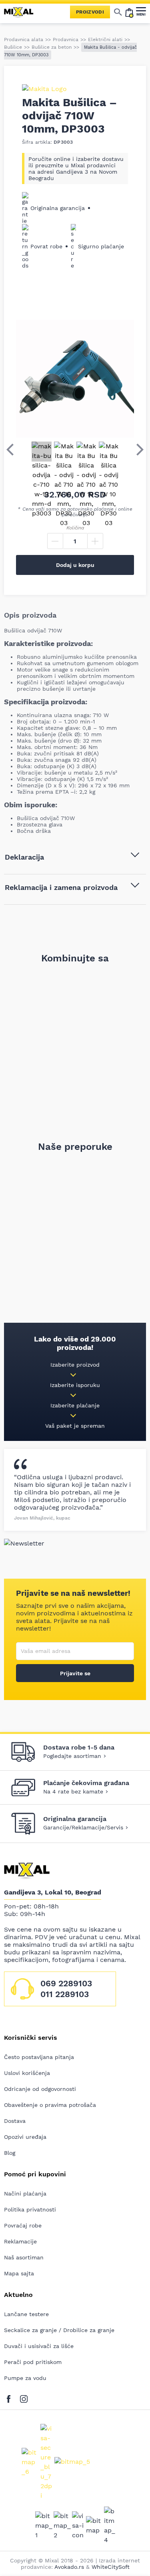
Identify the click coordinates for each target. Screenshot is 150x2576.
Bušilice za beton (52, 47)
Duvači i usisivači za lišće (39, 2346)
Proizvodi (90, 12)
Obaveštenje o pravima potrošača (50, 2105)
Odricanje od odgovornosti (40, 2089)
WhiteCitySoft (111, 2567)
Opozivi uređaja (25, 2137)
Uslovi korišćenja (27, 2073)
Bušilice (13, 47)
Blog (10, 2153)
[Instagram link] (24, 2398)
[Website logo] (22, 12)
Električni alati (105, 40)
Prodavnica (66, 40)
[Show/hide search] (118, 12)
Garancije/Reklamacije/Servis (83, 1827)
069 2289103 (66, 1983)
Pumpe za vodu (25, 2378)
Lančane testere (26, 2314)
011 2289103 (65, 1994)
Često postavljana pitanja (39, 2057)
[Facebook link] (11, 2398)
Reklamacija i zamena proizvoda (61, 887)
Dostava (15, 2121)
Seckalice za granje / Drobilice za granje (59, 2330)
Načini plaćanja (25, 2194)
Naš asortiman (24, 2257)
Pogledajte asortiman (72, 1756)
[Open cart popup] (129, 12)
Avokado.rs (69, 2567)
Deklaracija (24, 857)
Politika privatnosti (30, 2209)
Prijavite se (75, 1673)
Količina (75, 528)
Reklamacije (20, 2241)
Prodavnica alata (24, 40)
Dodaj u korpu (75, 565)
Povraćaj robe (23, 2225)
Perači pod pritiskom (33, 2362)
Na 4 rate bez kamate (73, 1791)
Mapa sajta (19, 2273)
